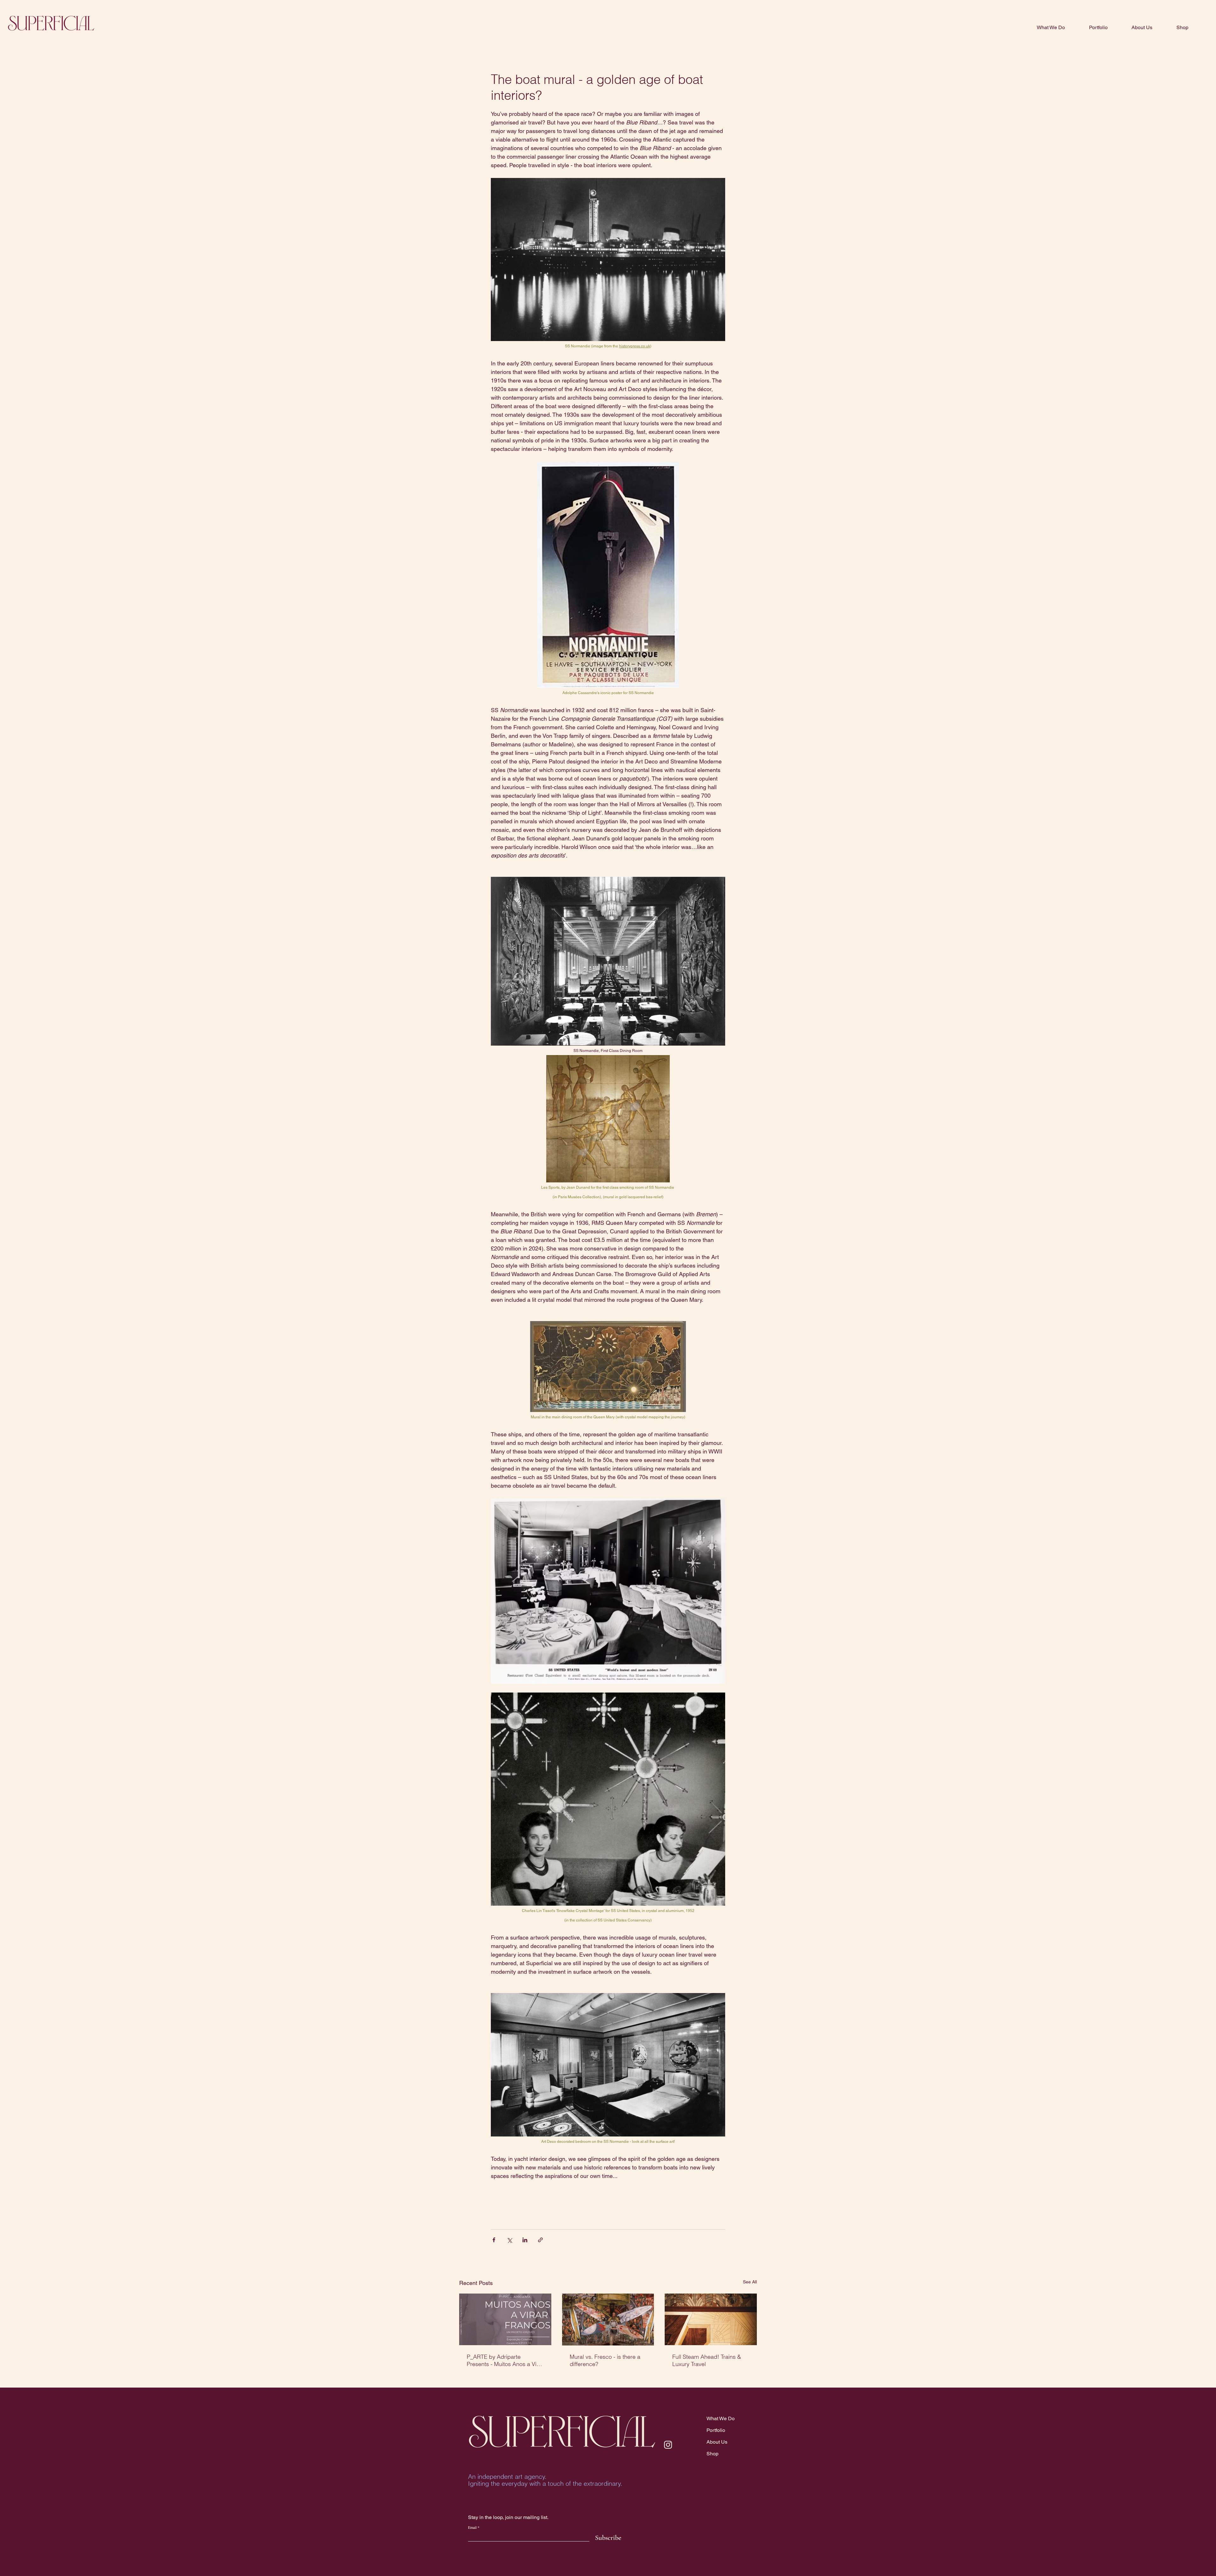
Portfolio (716, 2430)
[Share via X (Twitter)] (509, 2240)
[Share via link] (540, 2240)
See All (750, 2282)
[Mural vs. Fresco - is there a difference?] (608, 2320)
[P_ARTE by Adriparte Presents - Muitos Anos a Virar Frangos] (505, 2319)
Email (472, 2527)
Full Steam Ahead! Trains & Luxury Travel (707, 2360)
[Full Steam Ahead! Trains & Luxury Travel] (711, 2319)
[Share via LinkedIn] (525, 2240)
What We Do (721, 2418)
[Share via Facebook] (494, 2240)
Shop (712, 2454)
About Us (717, 2442)
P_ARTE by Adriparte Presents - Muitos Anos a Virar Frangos (505, 2360)
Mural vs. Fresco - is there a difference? (605, 2360)
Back (728, 46)
